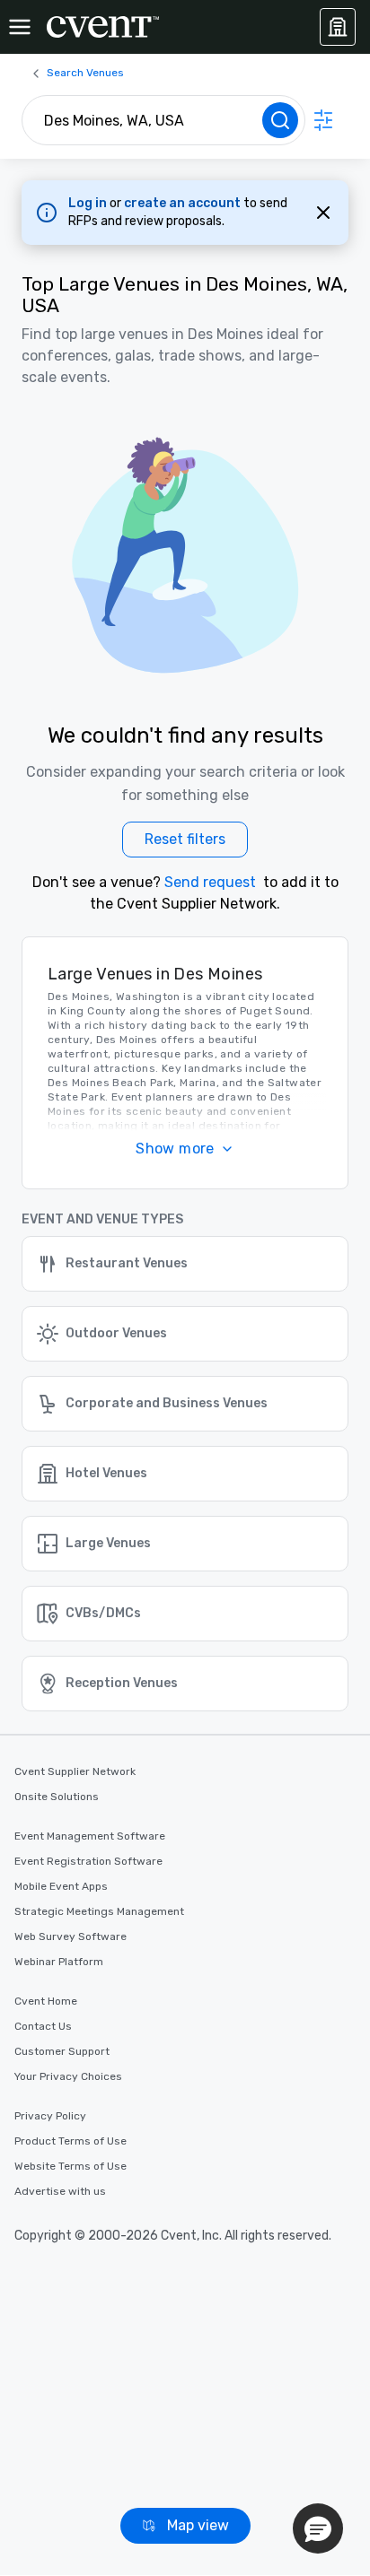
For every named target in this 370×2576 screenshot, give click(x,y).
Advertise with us (60, 2191)
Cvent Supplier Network (75, 1771)
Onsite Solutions (57, 1797)
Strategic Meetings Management (99, 1911)
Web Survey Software (70, 1936)
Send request (210, 882)
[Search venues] (280, 120)
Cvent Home (46, 2001)
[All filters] (323, 120)
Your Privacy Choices (68, 2076)
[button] (318, 2528)
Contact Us (43, 2026)
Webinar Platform (59, 1962)
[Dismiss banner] (323, 213)
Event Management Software (90, 1836)
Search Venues (85, 73)
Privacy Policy (50, 2116)
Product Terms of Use (70, 2141)
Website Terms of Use (70, 2166)
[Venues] (338, 27)
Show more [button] (175, 1149)
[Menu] (20, 27)
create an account (184, 203)
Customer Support (62, 2051)
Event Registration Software (88, 1861)
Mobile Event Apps (61, 1886)
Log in (89, 203)
